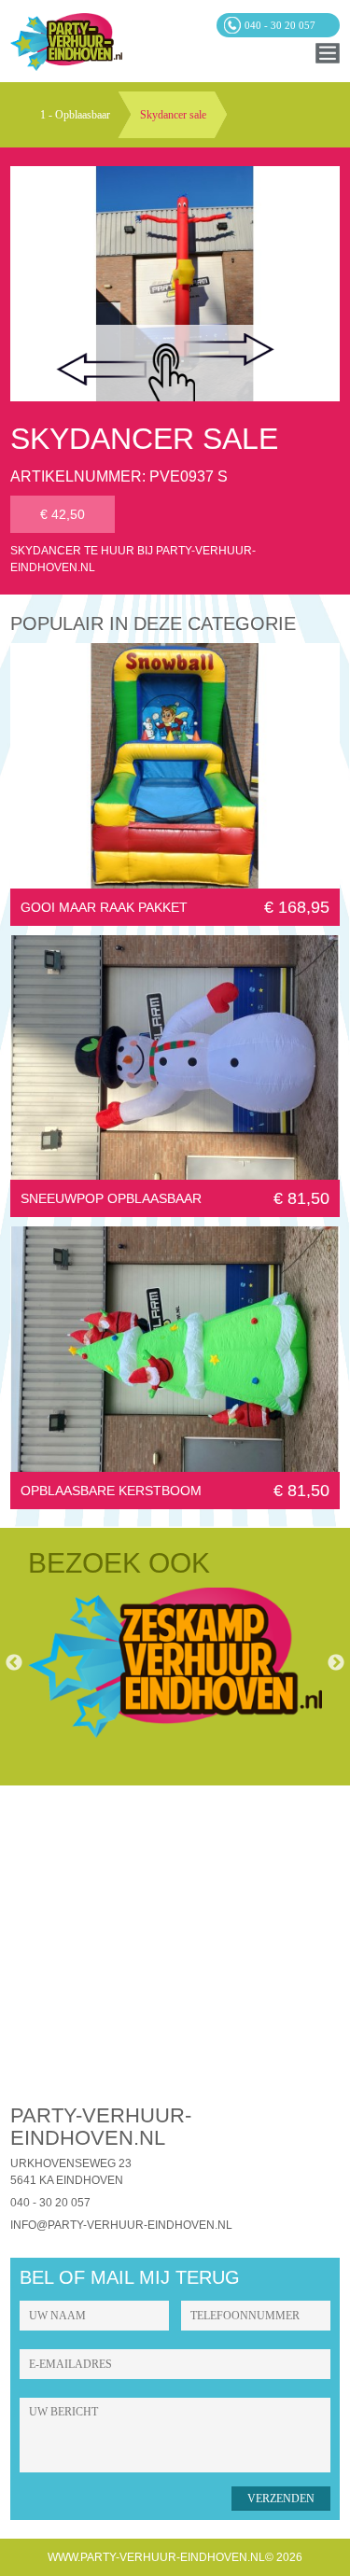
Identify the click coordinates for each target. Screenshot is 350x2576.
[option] (175, 1663)
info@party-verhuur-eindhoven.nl (121, 2225)
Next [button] (336, 1663)
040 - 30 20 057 (50, 2203)
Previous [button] (14, 1663)
